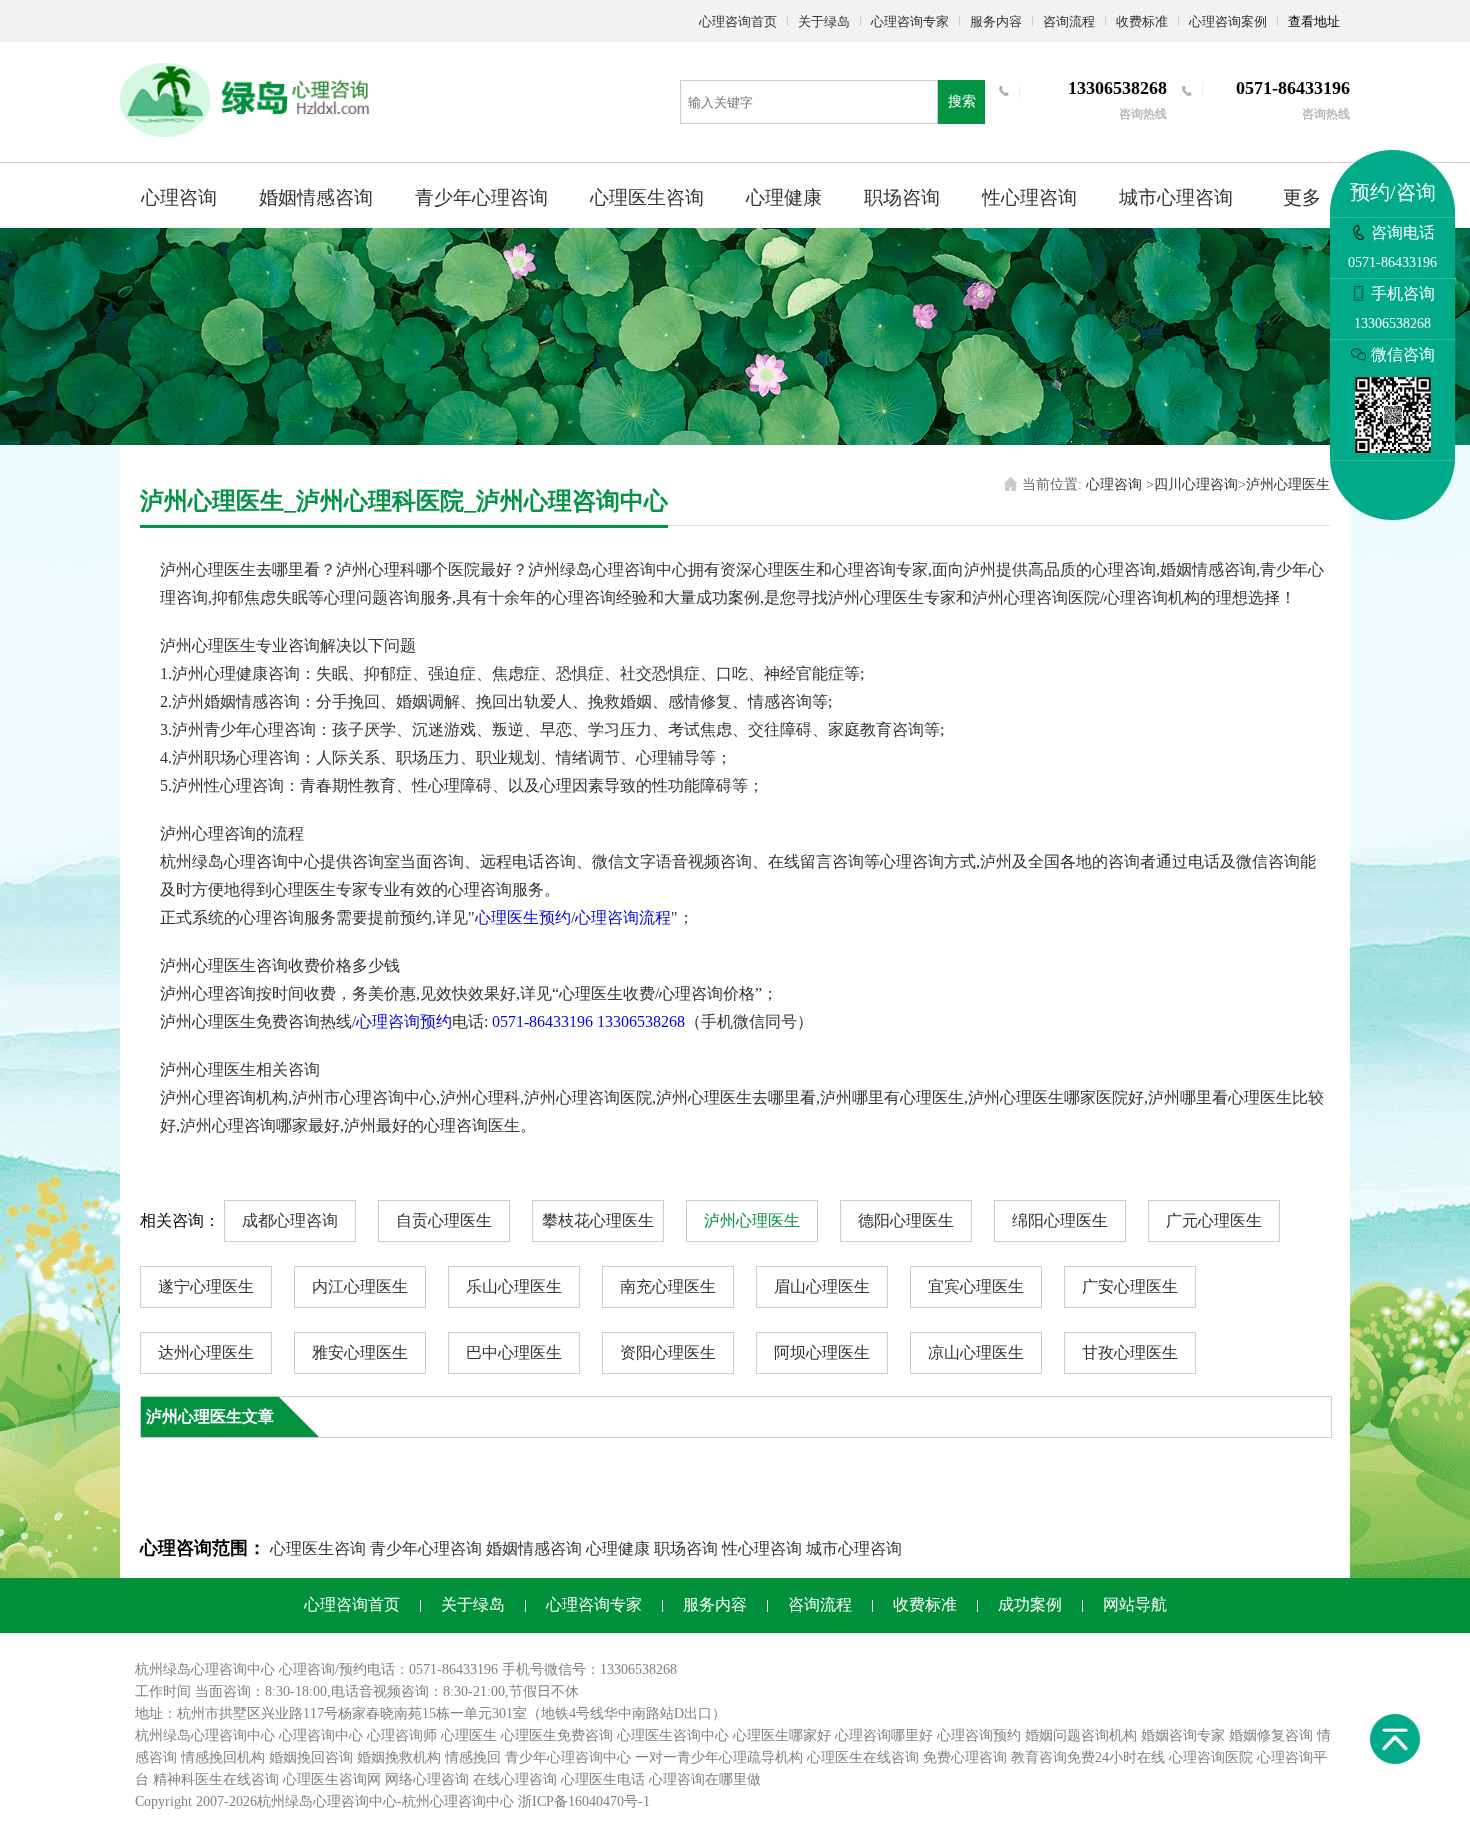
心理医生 (469, 1735)
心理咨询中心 (321, 1735)
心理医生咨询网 (332, 1779)
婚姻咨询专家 (1183, 1735)
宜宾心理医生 (976, 1286)
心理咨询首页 (738, 21)
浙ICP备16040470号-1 (584, 1801)
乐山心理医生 (514, 1286)
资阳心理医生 (668, 1352)
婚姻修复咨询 (1271, 1735)
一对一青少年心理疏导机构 (719, 1757)
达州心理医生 (206, 1352)
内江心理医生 (360, 1286)
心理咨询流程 (623, 917)
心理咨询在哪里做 (705, 1779)
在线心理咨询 (515, 1779)
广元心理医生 (1214, 1220)
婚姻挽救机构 (399, 1757)
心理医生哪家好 (782, 1735)
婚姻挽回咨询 (311, 1757)
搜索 (962, 101)
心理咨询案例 (1228, 21)
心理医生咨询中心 (673, 1735)
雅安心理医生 (360, 1352)
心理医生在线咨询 (863, 1757)
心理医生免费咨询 (557, 1735)
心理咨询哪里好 (884, 1735)
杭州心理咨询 (444, 1801)
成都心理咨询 (290, 1220)
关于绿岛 (824, 21)
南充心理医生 (668, 1286)
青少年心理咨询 (481, 197)
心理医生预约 (523, 917)
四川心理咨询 (1196, 484)
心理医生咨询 (647, 197)
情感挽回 (473, 1757)
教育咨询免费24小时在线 (1088, 1757)
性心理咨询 (1029, 197)
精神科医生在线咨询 (216, 1779)
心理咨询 (179, 197)
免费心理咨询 (965, 1757)
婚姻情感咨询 (316, 197)
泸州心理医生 (1288, 484)
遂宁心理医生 (206, 1286)
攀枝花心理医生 (598, 1220)
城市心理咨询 (1176, 197)
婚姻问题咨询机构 (1081, 1735)
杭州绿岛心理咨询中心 (205, 1735)
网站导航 (1135, 1604)
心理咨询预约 (404, 1021)
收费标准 (1142, 21)
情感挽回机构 (223, 1757)
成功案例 (1030, 1604)
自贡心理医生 (444, 1220)
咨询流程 (1069, 21)
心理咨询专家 (910, 21)
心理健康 (784, 197)
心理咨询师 (402, 1735)
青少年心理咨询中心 (568, 1757)
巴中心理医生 (514, 1352)
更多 (1302, 197)
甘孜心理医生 (1130, 1352)
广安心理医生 (1130, 1286)
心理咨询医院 (1211, 1757)
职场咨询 (902, 197)
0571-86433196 (542, 1021)
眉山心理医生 (822, 1286)
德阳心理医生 (906, 1220)
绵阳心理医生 (1060, 1220)
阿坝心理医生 (822, 1352)
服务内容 (996, 21)
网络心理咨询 (427, 1779)
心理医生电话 (603, 1779)
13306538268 (641, 1021)
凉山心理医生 (976, 1352)
